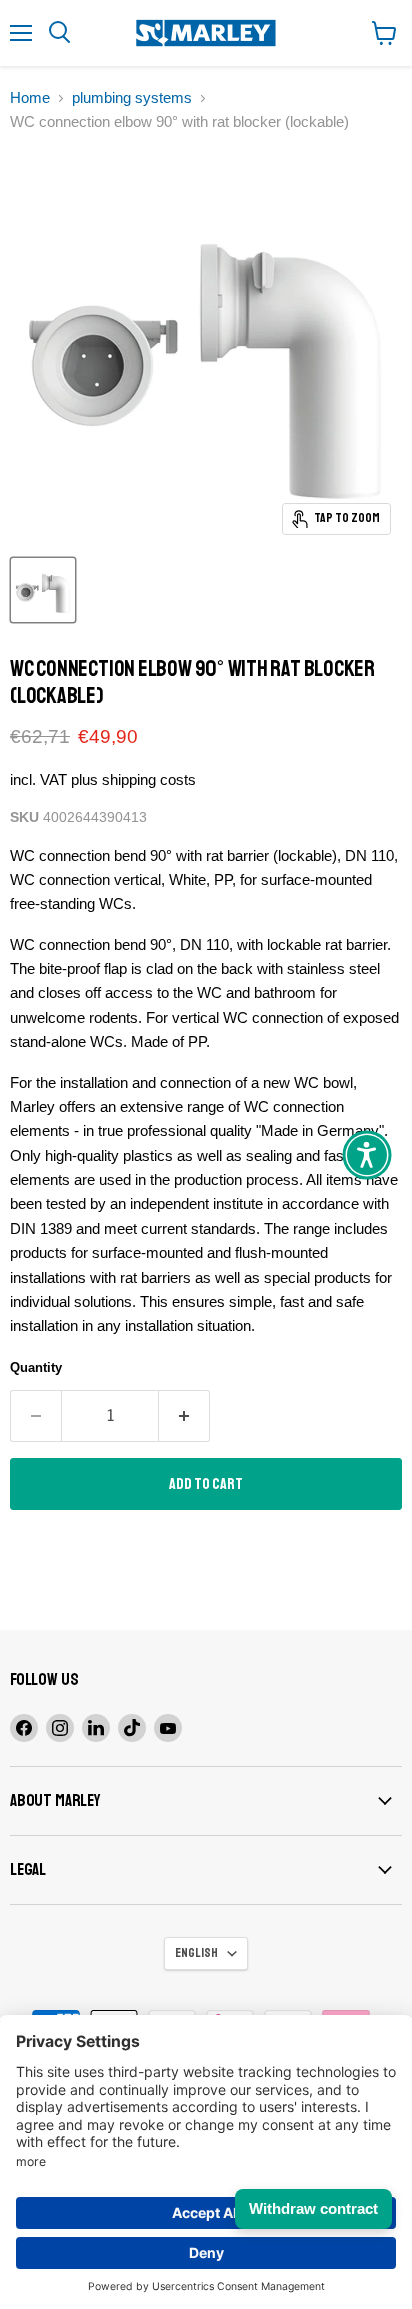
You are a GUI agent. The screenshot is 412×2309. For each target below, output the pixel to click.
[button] (367, 1155)
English (196, 1953)
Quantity (36, 1367)
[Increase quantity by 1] (184, 1416)
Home (30, 97)
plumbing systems (132, 97)
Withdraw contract (313, 2208)
